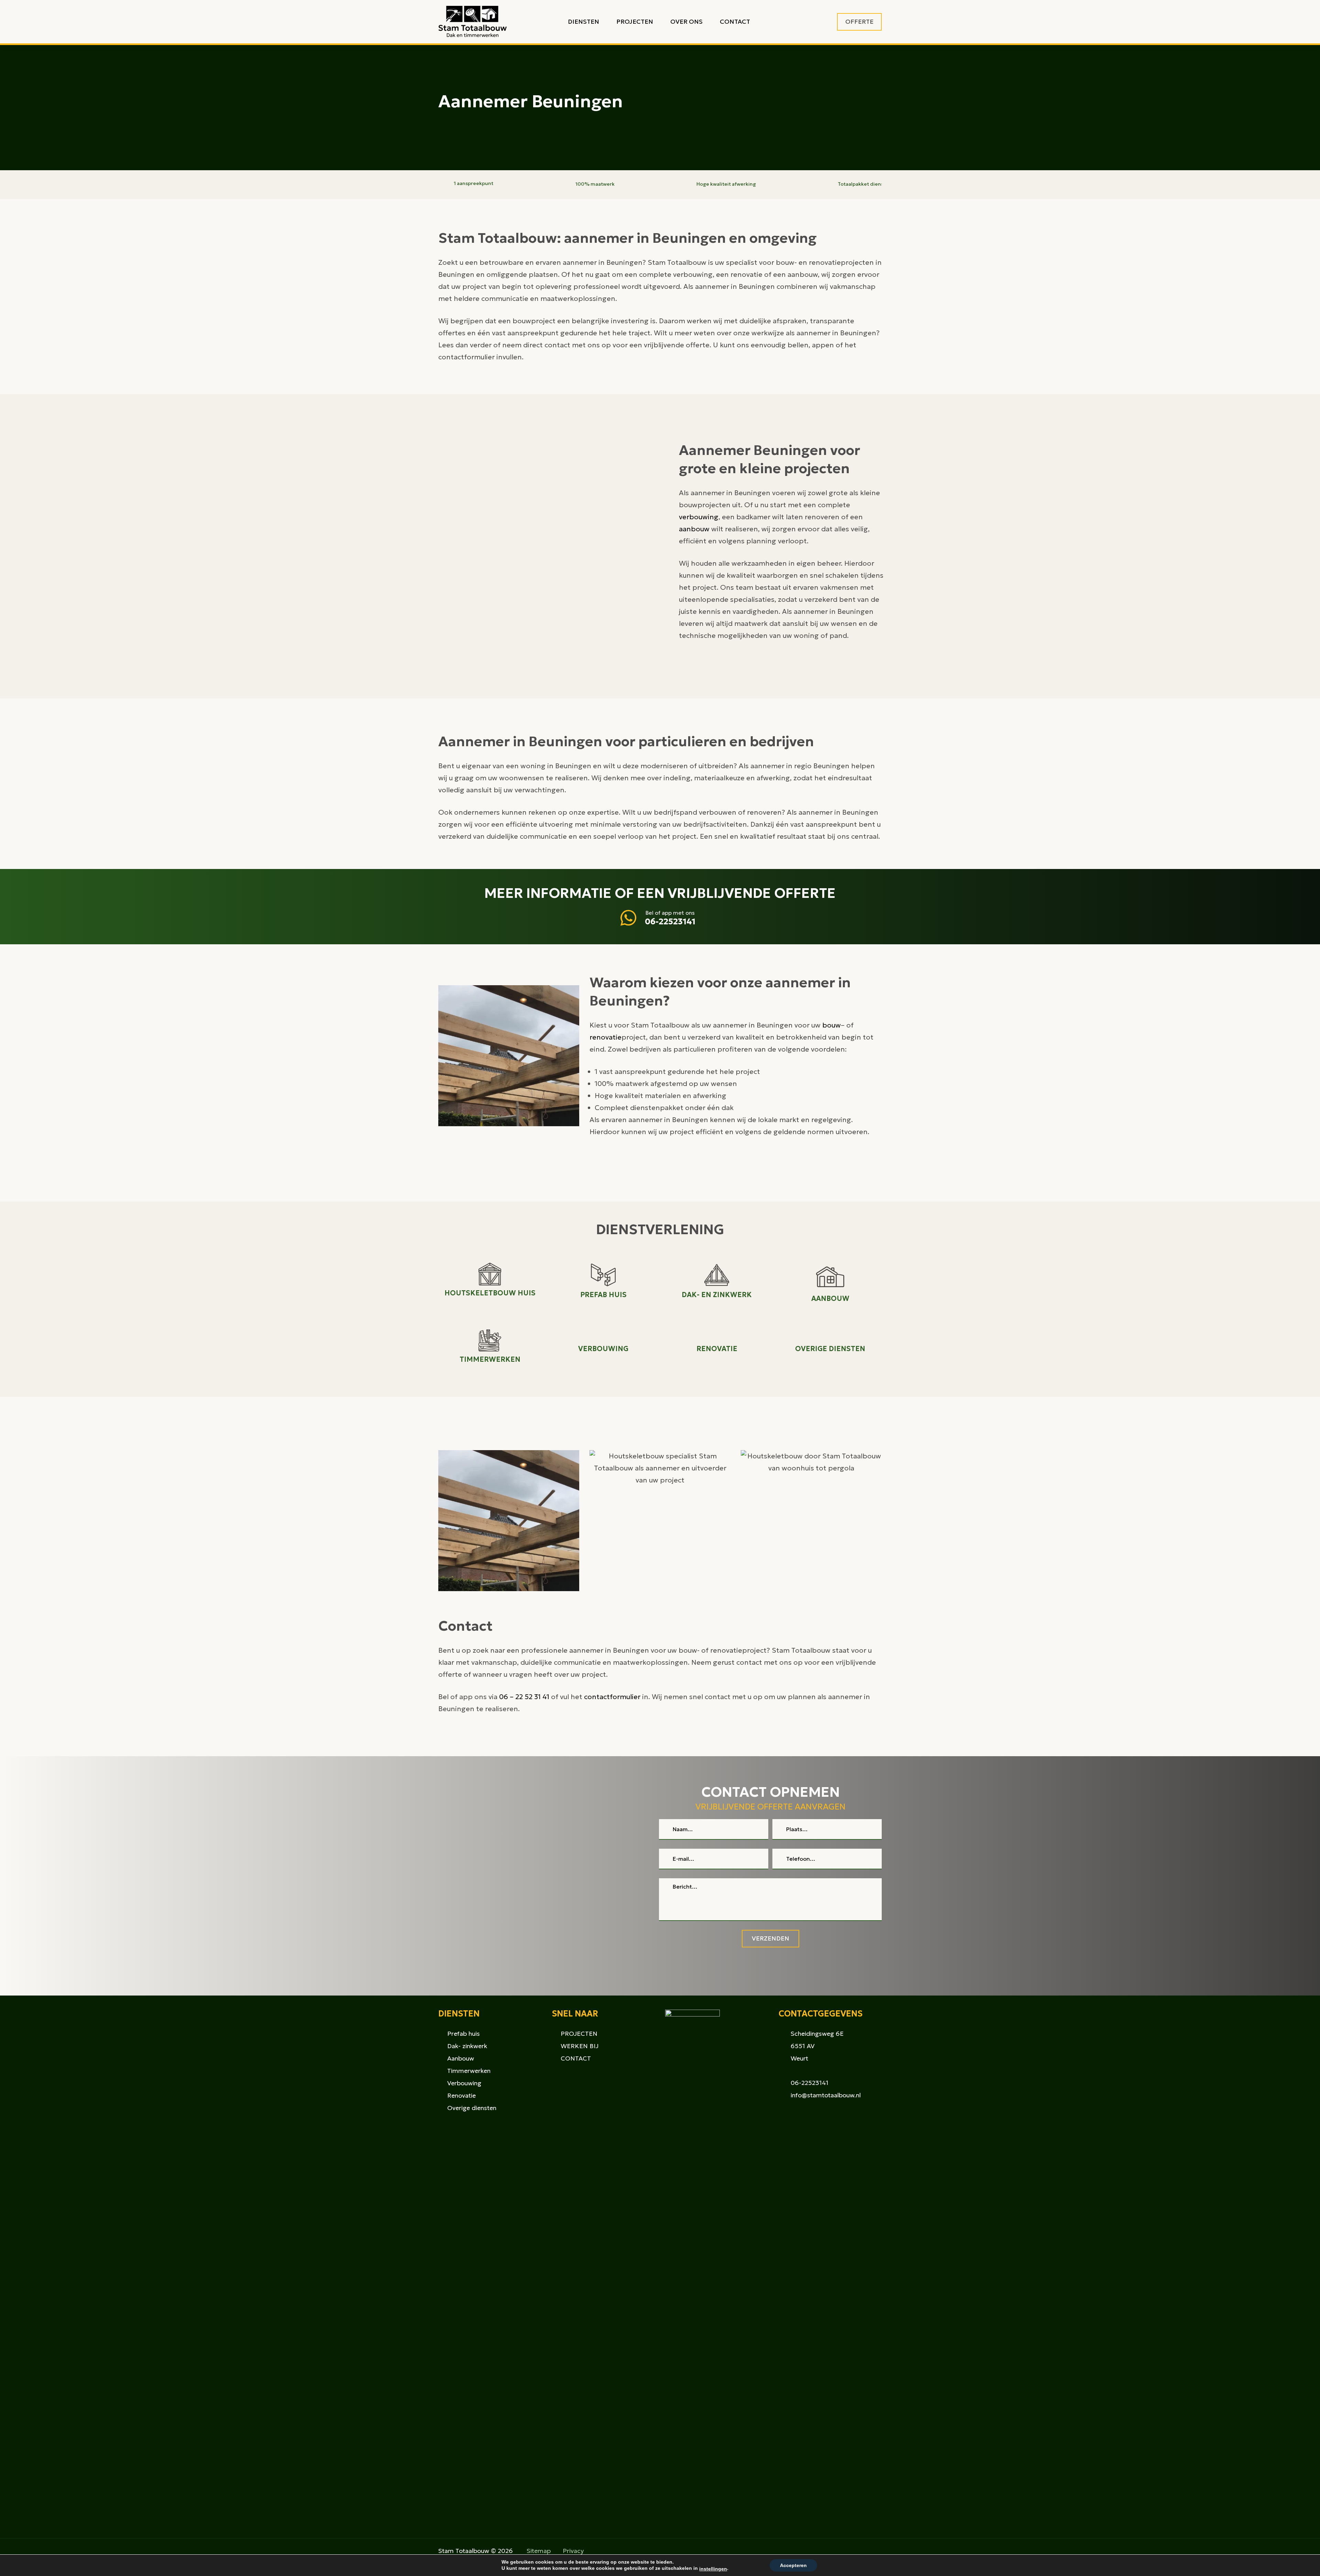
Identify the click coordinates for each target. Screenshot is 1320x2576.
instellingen (713, 2569)
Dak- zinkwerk (467, 2046)
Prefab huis (464, 2034)
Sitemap (539, 2551)
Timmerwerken (469, 2071)
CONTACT (576, 2058)
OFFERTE (859, 21)
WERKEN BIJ (580, 2046)
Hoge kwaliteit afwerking (726, 184)
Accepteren (793, 2565)
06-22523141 (670, 922)
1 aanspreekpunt (474, 183)
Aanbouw (461, 2058)
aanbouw (694, 529)
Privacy (573, 2551)
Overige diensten (472, 2108)
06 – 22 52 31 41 (524, 1697)
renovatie (606, 1037)
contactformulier (612, 1697)
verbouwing (699, 517)
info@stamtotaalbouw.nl (826, 2095)
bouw (832, 1025)
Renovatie (461, 2095)
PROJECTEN (579, 2034)
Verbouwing (464, 2083)
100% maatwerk (595, 184)
